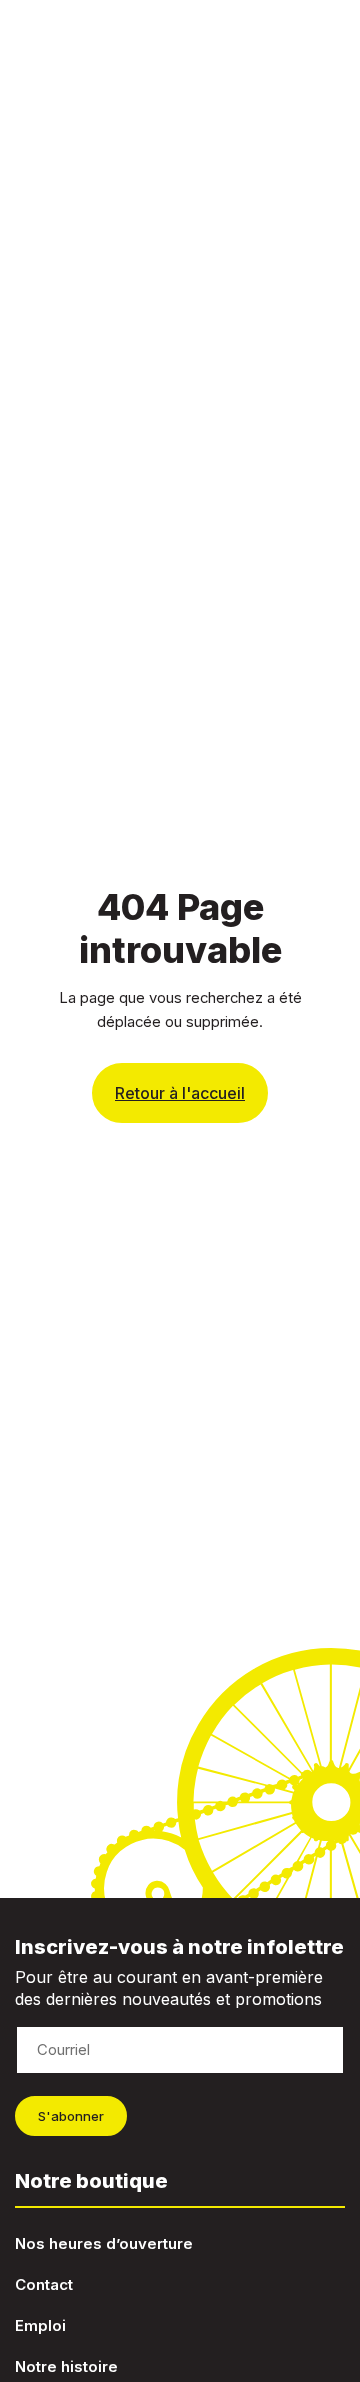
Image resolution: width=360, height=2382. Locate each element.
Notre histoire (66, 2366)
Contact (44, 2284)
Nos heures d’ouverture (104, 2243)
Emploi (40, 2325)
